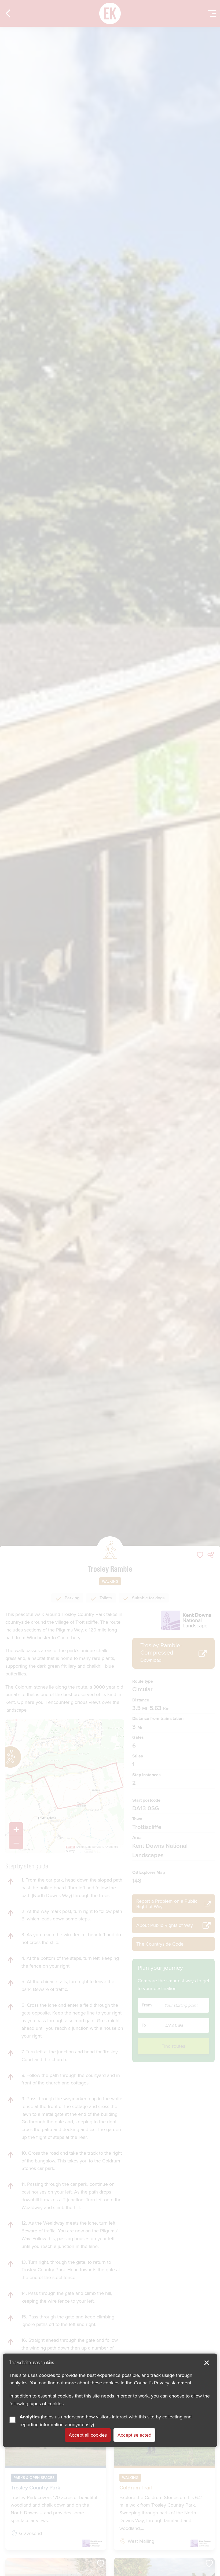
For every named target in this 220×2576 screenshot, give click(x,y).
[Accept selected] (207, 2363)
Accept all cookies (88, 2435)
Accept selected (134, 2435)
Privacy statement (173, 2383)
